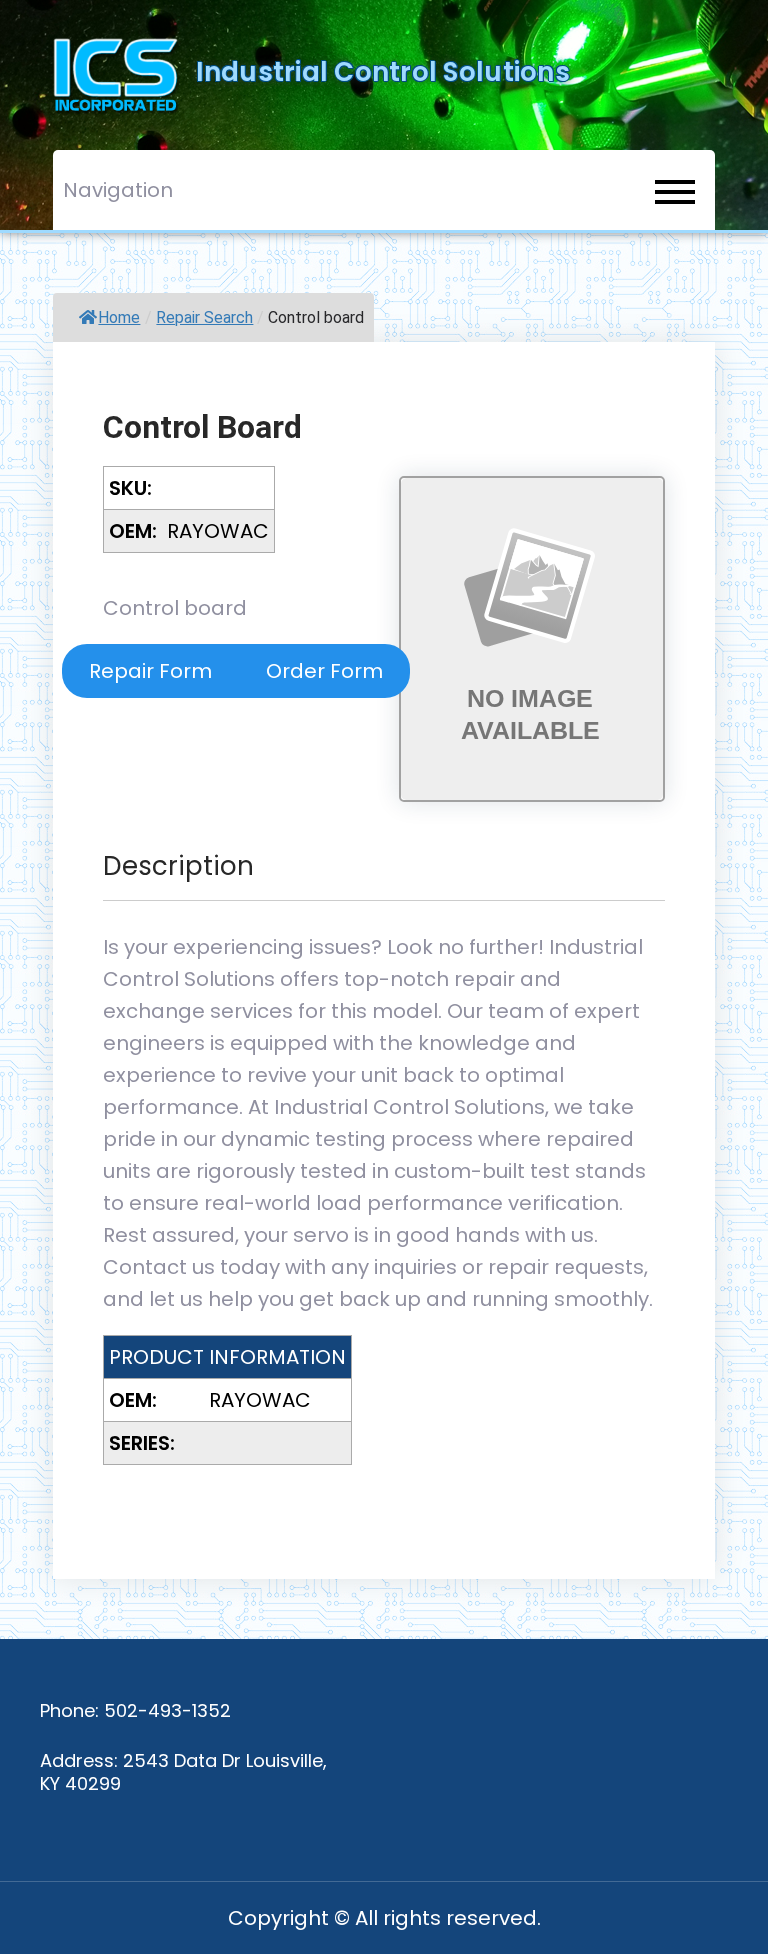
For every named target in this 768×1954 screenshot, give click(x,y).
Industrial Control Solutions (383, 72)
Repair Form (150, 671)
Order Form (324, 671)
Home (119, 317)
